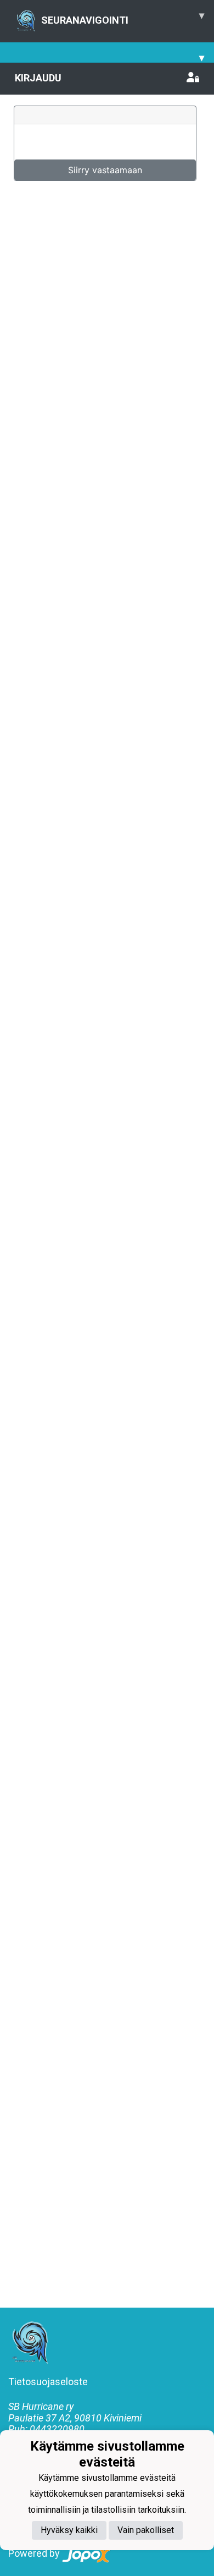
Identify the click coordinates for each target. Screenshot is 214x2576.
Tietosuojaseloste (48, 2382)
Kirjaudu (38, 78)
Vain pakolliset (146, 2530)
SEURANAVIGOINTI (123, 18)
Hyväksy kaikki (69, 2530)
